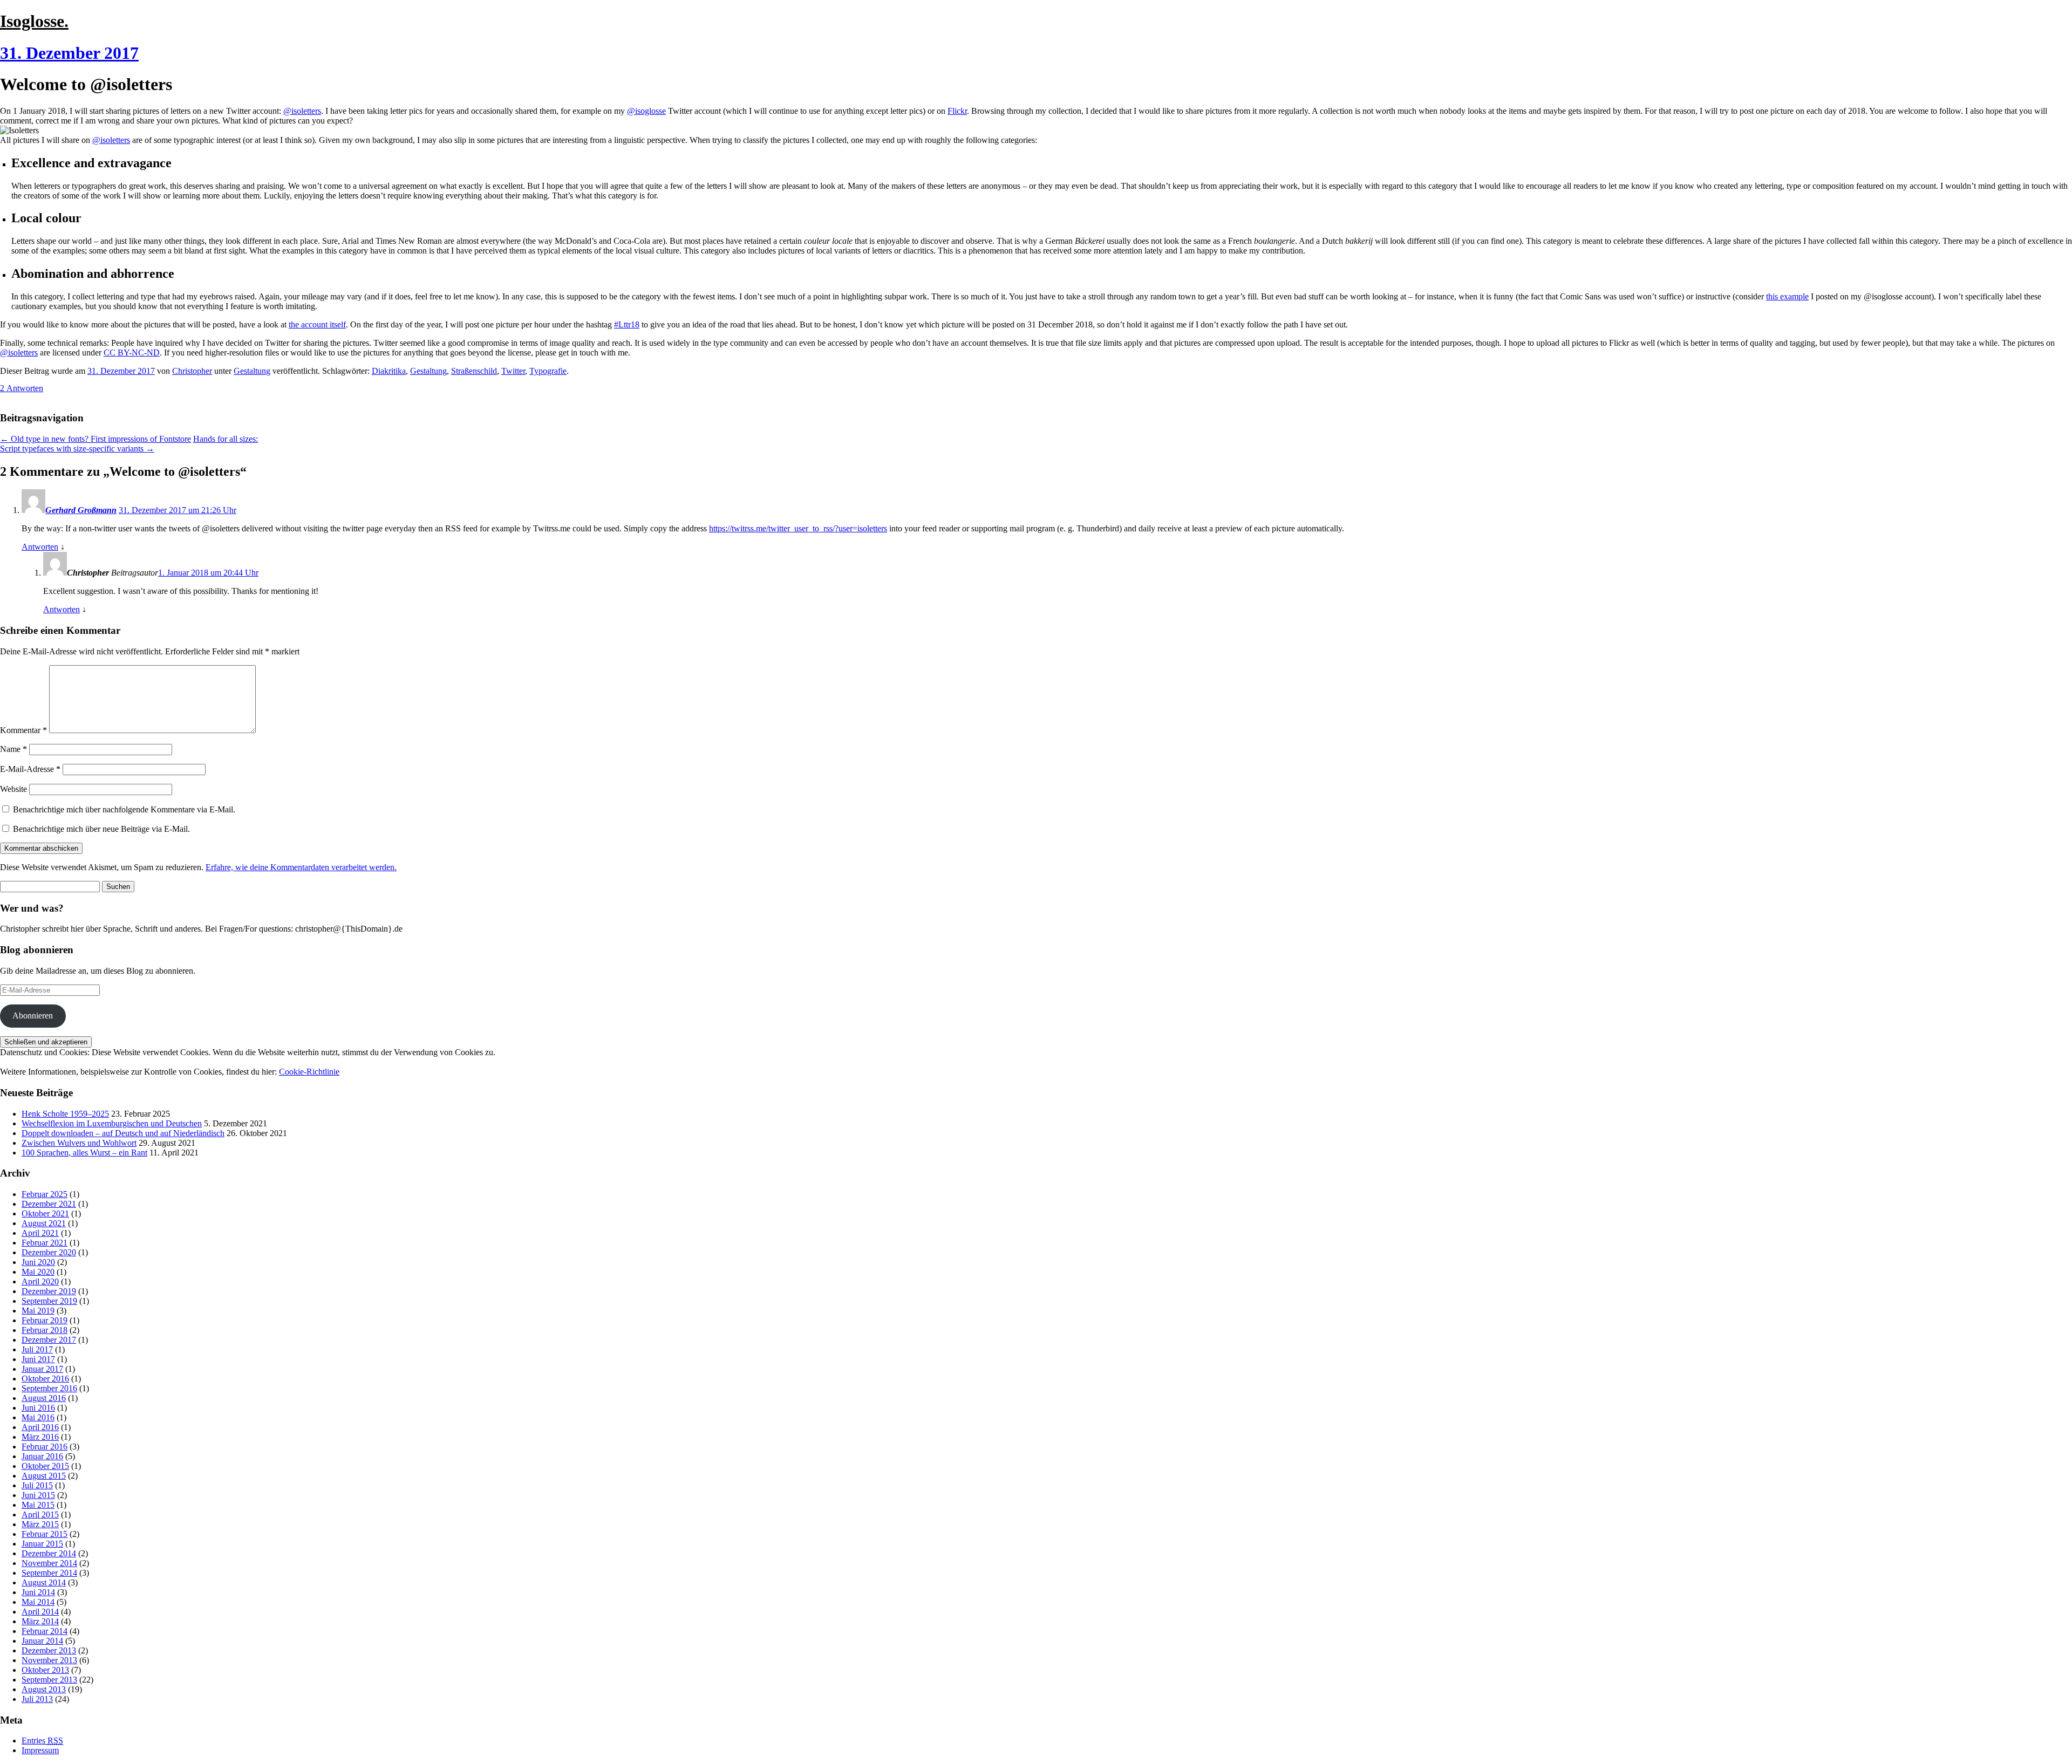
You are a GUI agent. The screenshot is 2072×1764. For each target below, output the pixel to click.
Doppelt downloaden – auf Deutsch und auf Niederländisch (123, 1133)
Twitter (513, 371)
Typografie (548, 371)
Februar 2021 (45, 1243)
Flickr (957, 111)
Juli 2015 (37, 1485)
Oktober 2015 (45, 1466)
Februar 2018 (45, 1330)
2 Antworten (22, 388)
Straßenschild (474, 371)
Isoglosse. (34, 21)
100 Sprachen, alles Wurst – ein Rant (84, 1153)
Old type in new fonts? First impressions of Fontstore (96, 439)
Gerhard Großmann (81, 510)
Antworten (40, 547)
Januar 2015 (42, 1544)
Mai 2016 (38, 1417)
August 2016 (44, 1398)
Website (13, 789)
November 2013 (49, 1660)
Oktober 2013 (45, 1670)
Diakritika (389, 371)
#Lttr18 (627, 324)
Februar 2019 (45, 1320)
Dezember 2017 (49, 1340)
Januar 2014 (42, 1641)
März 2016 (40, 1437)
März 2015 (40, 1524)
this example (1787, 296)
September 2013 (49, 1680)
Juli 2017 (37, 1349)
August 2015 (44, 1476)
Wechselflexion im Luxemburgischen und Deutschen (112, 1123)
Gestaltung (252, 371)
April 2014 (40, 1612)
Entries (42, 1741)
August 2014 (44, 1582)
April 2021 (40, 1233)
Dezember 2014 (49, 1553)
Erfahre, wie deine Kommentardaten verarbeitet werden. (301, 867)
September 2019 (49, 1301)
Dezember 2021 (49, 1204)
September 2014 (49, 1573)
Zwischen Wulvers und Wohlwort (79, 1143)
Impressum (40, 1750)
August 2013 (44, 1689)
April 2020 (40, 1281)
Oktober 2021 (45, 1213)
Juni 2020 (38, 1262)
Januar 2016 (42, 1456)
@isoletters (302, 111)
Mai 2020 (38, 1272)
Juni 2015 (38, 1495)
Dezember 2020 (49, 1252)
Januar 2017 (42, 1369)
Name (13, 749)
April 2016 (40, 1427)
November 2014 (49, 1563)
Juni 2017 (38, 1359)
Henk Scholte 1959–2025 (65, 1114)
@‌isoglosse (646, 111)
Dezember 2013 (49, 1650)
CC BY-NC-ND (132, 353)
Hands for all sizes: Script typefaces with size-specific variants (129, 444)
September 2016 (49, 1388)
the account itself (317, 324)
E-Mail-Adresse (30, 769)
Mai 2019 (38, 1311)
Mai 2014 (38, 1602)
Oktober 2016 (45, 1379)
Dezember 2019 (49, 1291)
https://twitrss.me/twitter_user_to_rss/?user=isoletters (798, 528)
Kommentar (23, 730)
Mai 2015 (38, 1505)
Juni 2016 (38, 1408)
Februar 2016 (45, 1447)
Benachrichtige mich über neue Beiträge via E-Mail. (101, 829)
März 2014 (40, 1621)
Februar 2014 (45, 1631)
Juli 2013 (37, 1699)
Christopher (192, 371)
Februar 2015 (45, 1534)
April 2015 (40, 1515)
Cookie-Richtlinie (309, 1072)
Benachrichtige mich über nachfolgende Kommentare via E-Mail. (124, 809)
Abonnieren (33, 1016)
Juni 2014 (38, 1592)
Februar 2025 (45, 1194)
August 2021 (44, 1223)
